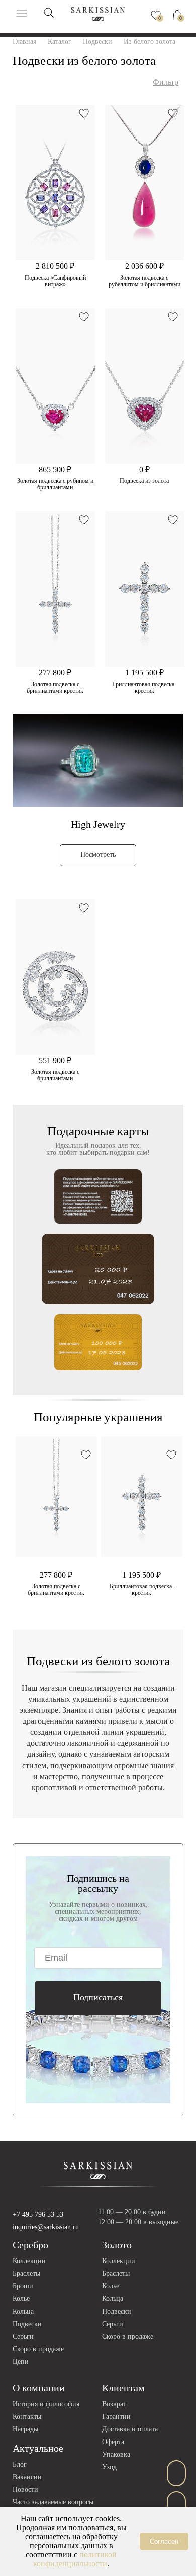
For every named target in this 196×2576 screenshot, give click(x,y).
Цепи (21, 2361)
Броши (23, 2286)
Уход (109, 2467)
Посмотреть (98, 854)
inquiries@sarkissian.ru (46, 2227)
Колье (21, 2299)
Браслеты (26, 2274)
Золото (117, 2245)
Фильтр (166, 82)
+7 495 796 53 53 (38, 2214)
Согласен (164, 2542)
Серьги (23, 2336)
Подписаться (98, 1997)
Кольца (23, 2311)
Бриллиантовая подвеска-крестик (144, 688)
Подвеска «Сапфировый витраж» (55, 281)
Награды (25, 2429)
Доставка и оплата (130, 2429)
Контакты (27, 2417)
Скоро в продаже (38, 2349)
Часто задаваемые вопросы (53, 2502)
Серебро (30, 2245)
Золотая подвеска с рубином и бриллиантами (55, 484)
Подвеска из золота (144, 481)
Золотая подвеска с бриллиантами (55, 1075)
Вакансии (27, 2477)
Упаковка (116, 2454)
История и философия (46, 2404)
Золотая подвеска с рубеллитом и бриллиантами (144, 281)
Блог (20, 2464)
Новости (25, 2489)
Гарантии (116, 2417)
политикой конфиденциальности (75, 2559)
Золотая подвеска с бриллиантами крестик (55, 688)
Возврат (114, 2404)
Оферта (113, 2442)
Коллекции (29, 2261)
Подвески (27, 2324)
